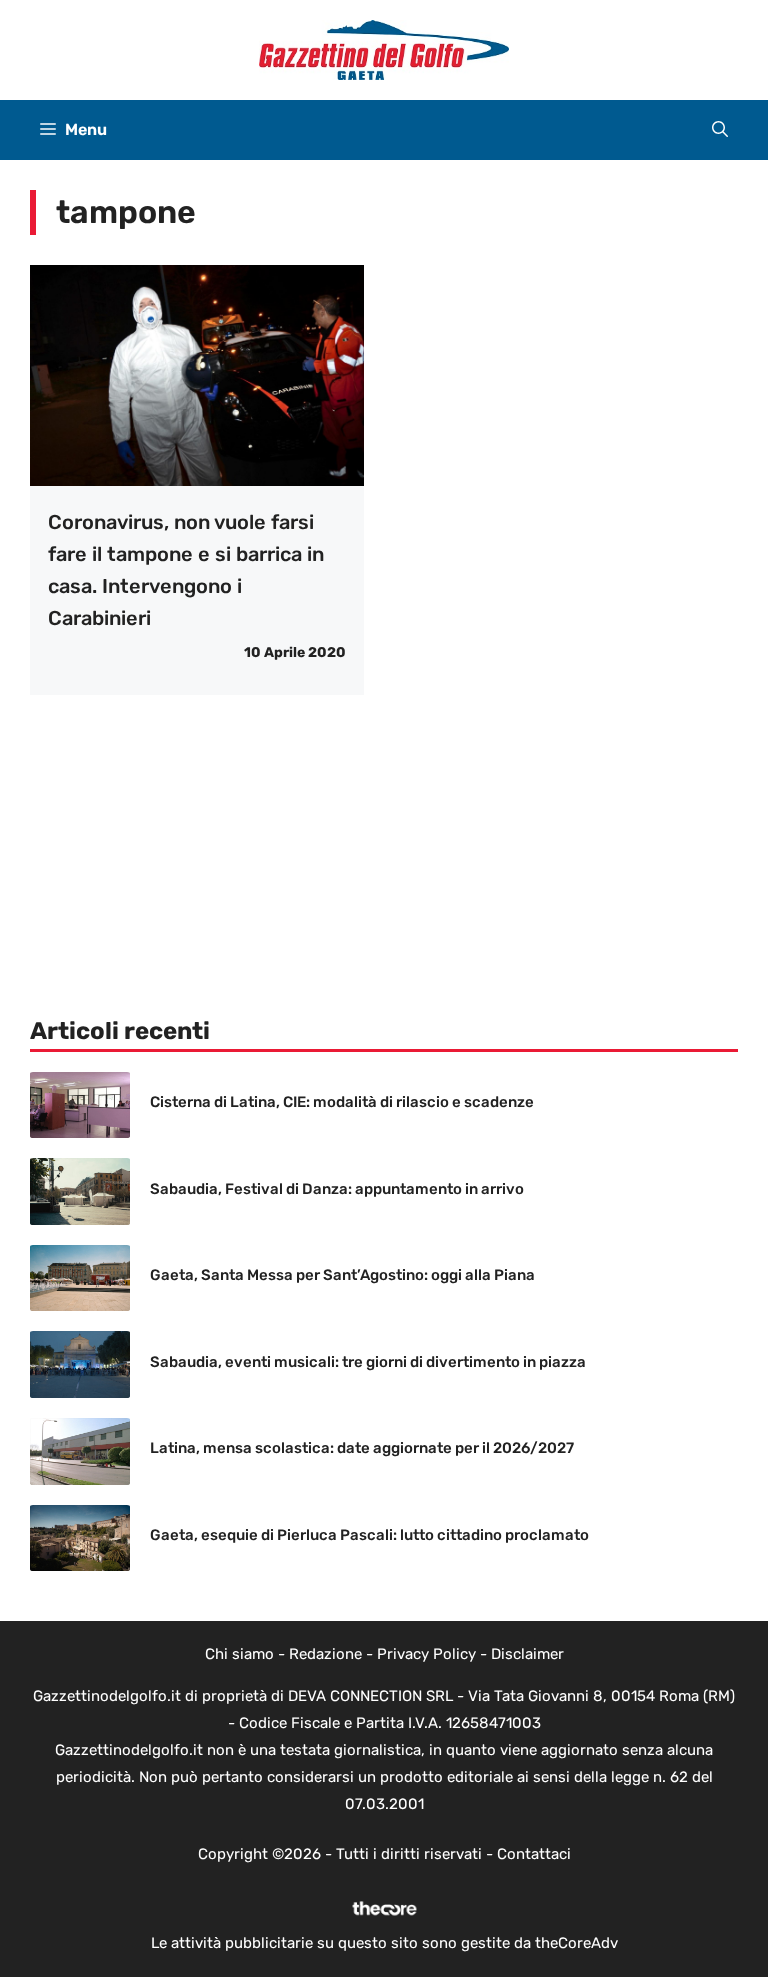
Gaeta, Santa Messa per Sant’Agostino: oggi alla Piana (342, 1275)
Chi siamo (239, 1654)
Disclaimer (527, 1654)
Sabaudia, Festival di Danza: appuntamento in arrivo (337, 1189)
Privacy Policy (426, 1654)
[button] (720, 130)
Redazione (325, 1654)
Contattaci (534, 1854)
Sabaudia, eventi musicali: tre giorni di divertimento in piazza (368, 1362)
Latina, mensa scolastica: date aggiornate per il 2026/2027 (362, 1448)
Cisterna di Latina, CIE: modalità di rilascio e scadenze (342, 1102)
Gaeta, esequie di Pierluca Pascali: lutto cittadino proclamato (369, 1535)
